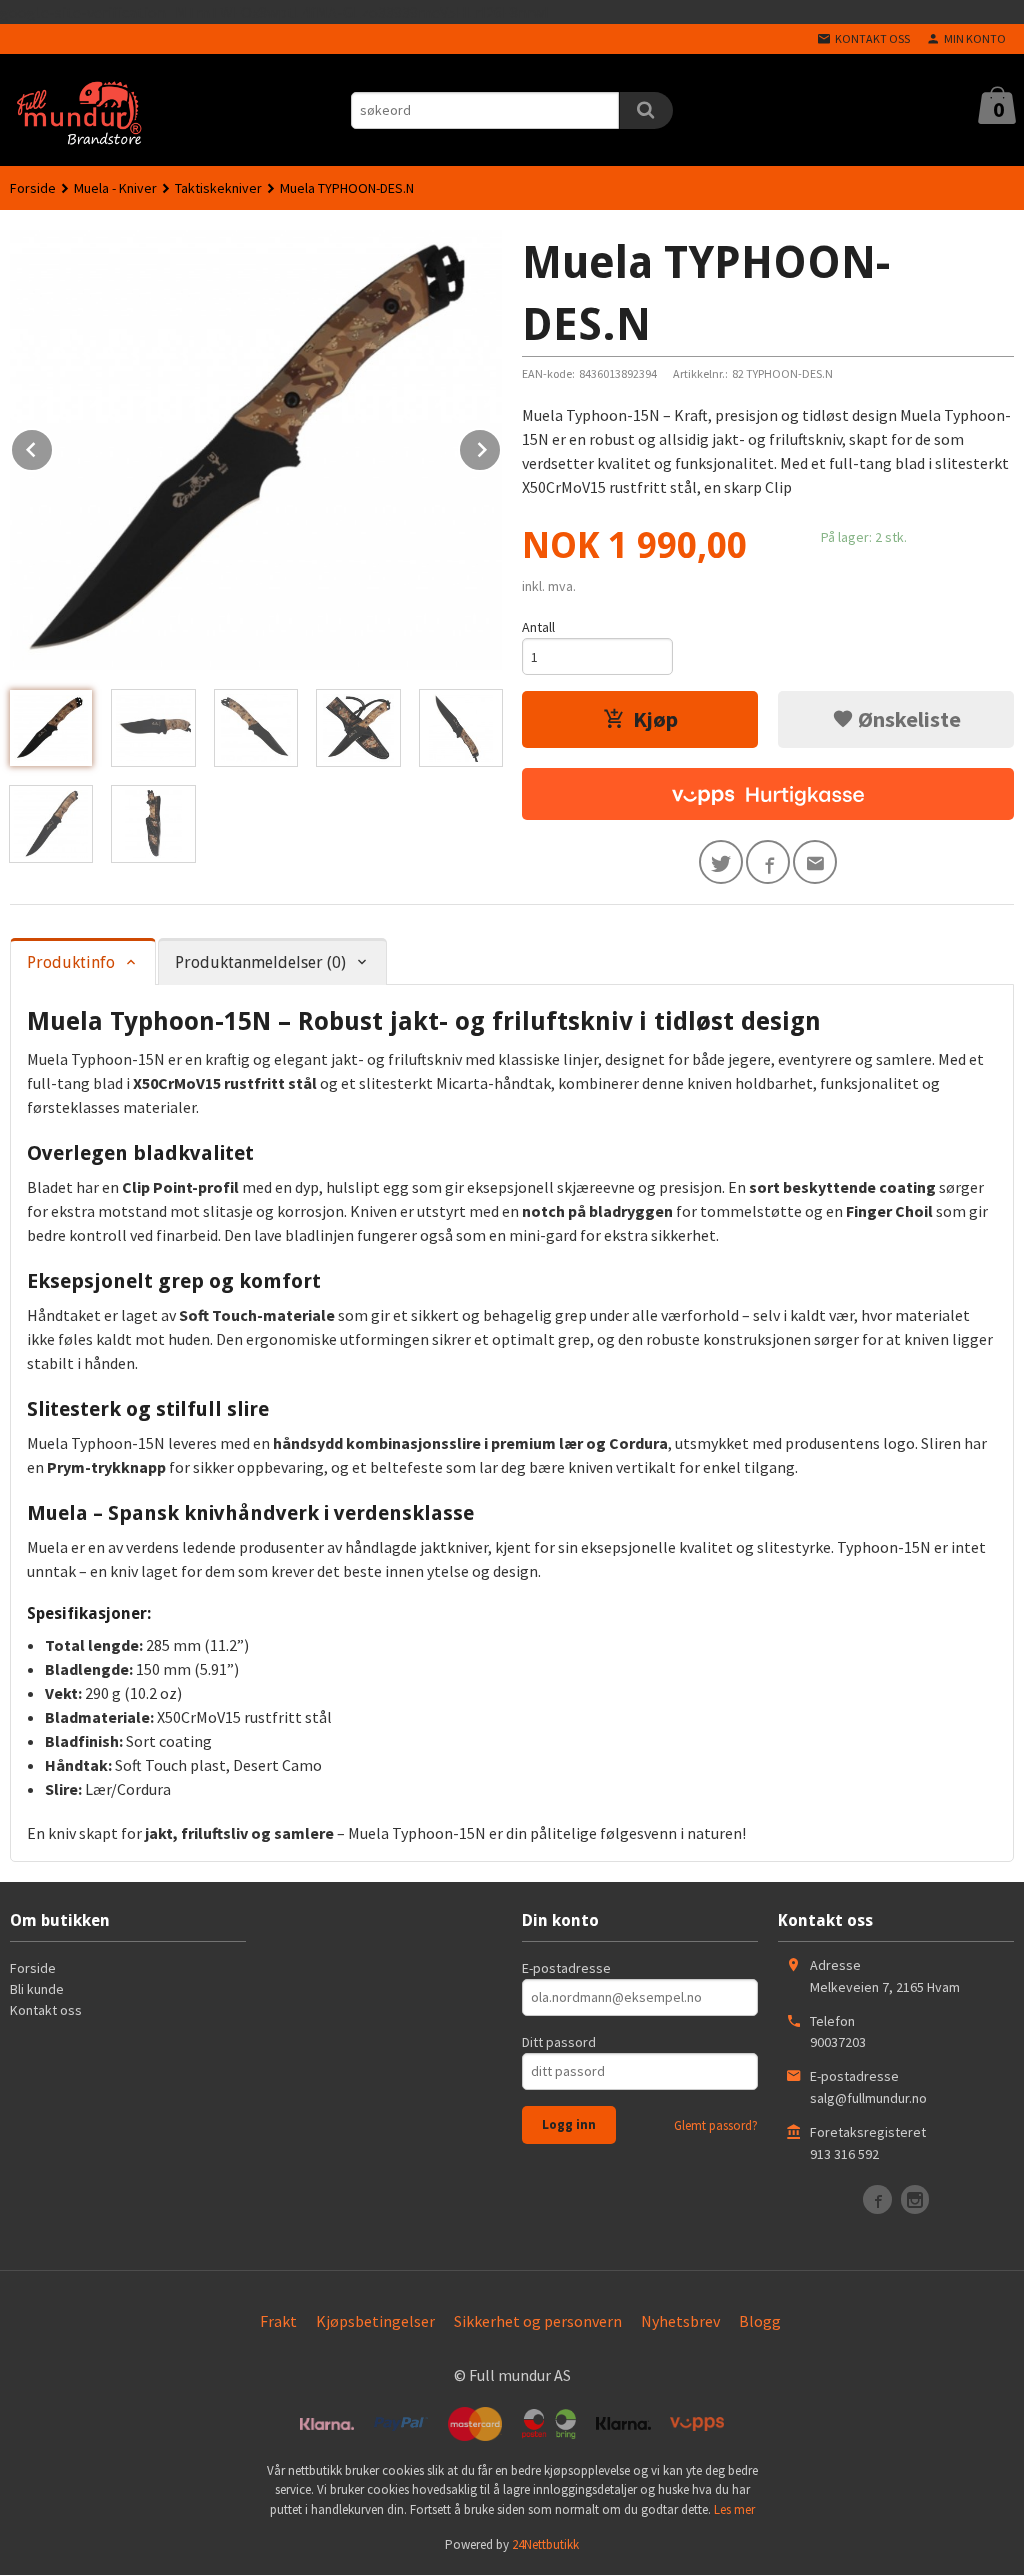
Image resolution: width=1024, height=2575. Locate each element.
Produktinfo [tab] (71, 962)
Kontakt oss (46, 2010)
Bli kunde (37, 1989)
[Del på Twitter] (721, 862)
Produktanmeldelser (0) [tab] (260, 962)
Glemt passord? (716, 2125)
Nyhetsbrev (680, 2321)
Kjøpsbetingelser (375, 2321)
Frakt (278, 2321)
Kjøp (655, 719)
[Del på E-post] (815, 862)
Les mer (734, 2509)
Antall (538, 627)
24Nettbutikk (545, 2544)
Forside (33, 188)
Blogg (760, 2321)
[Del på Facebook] (768, 862)
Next (501, 446)
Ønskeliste (907, 719)
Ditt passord (559, 2042)
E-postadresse (566, 1968)
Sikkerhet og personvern (538, 2321)
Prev (53, 446)
